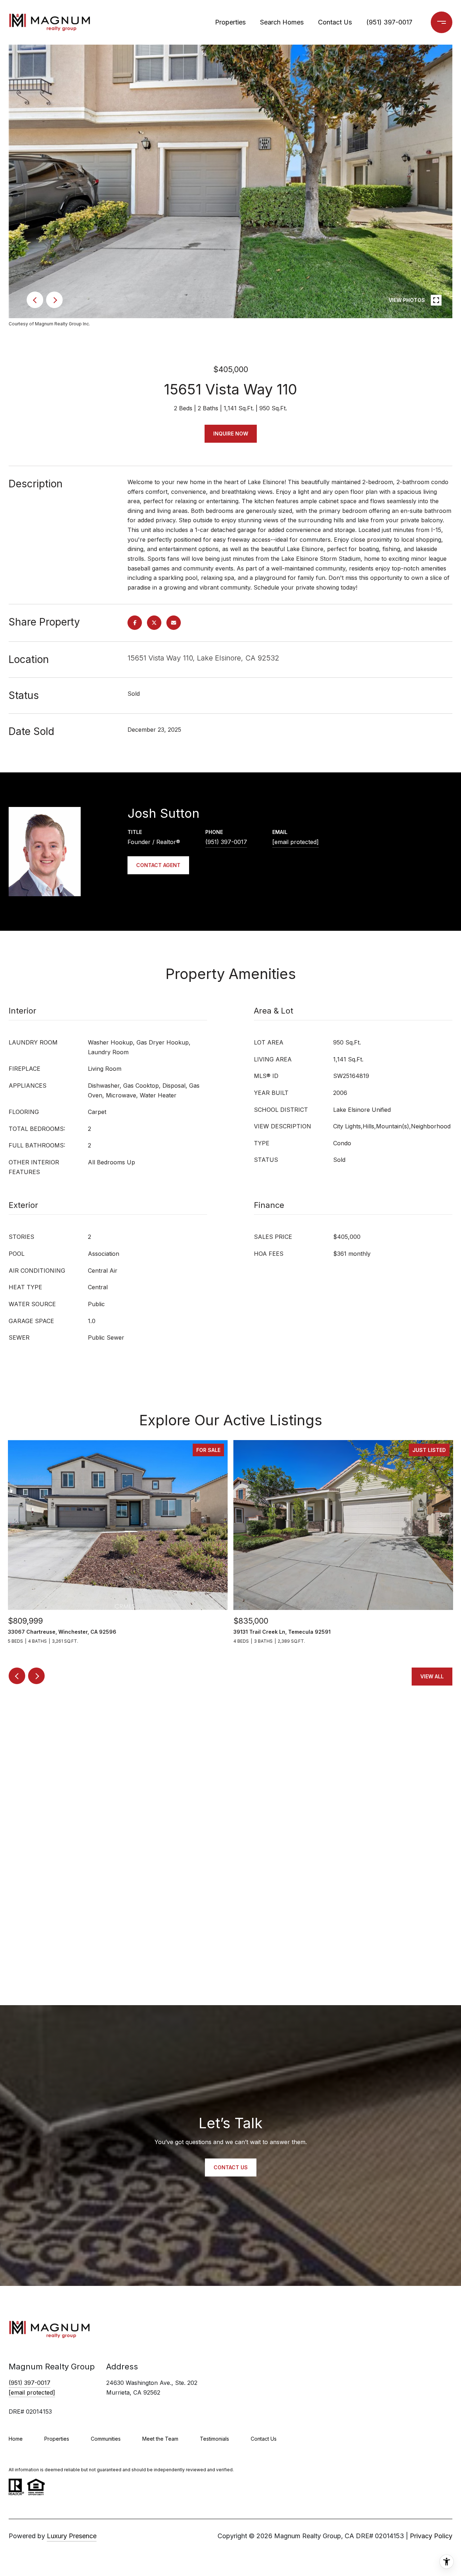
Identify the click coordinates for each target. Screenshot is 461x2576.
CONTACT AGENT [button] (158, 865)
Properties (230, 22)
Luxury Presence (72, 2536)
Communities (106, 2439)
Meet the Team (160, 2439)
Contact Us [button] (231, 2167)
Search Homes (282, 22)
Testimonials (214, 2439)
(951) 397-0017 (389, 22)
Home (16, 2439)
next (54, 300)
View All (432, 1676)
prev (35, 300)
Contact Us (335, 22)
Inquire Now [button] (231, 434)
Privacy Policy (431, 2536)
